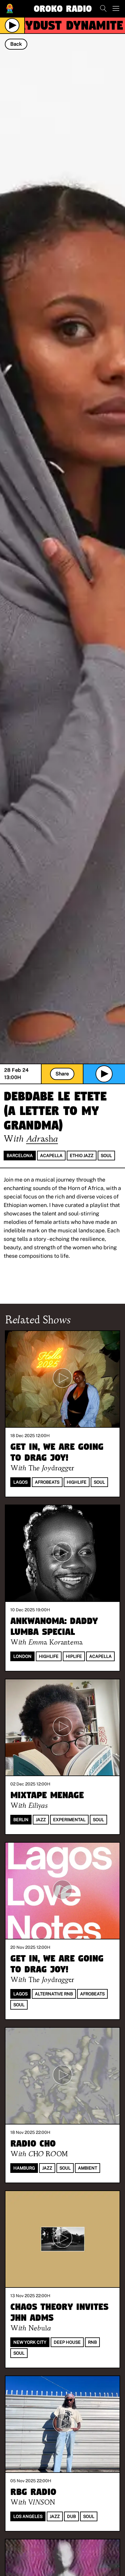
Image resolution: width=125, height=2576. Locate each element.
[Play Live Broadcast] (12, 25)
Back (16, 44)
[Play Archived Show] (104, 1074)
